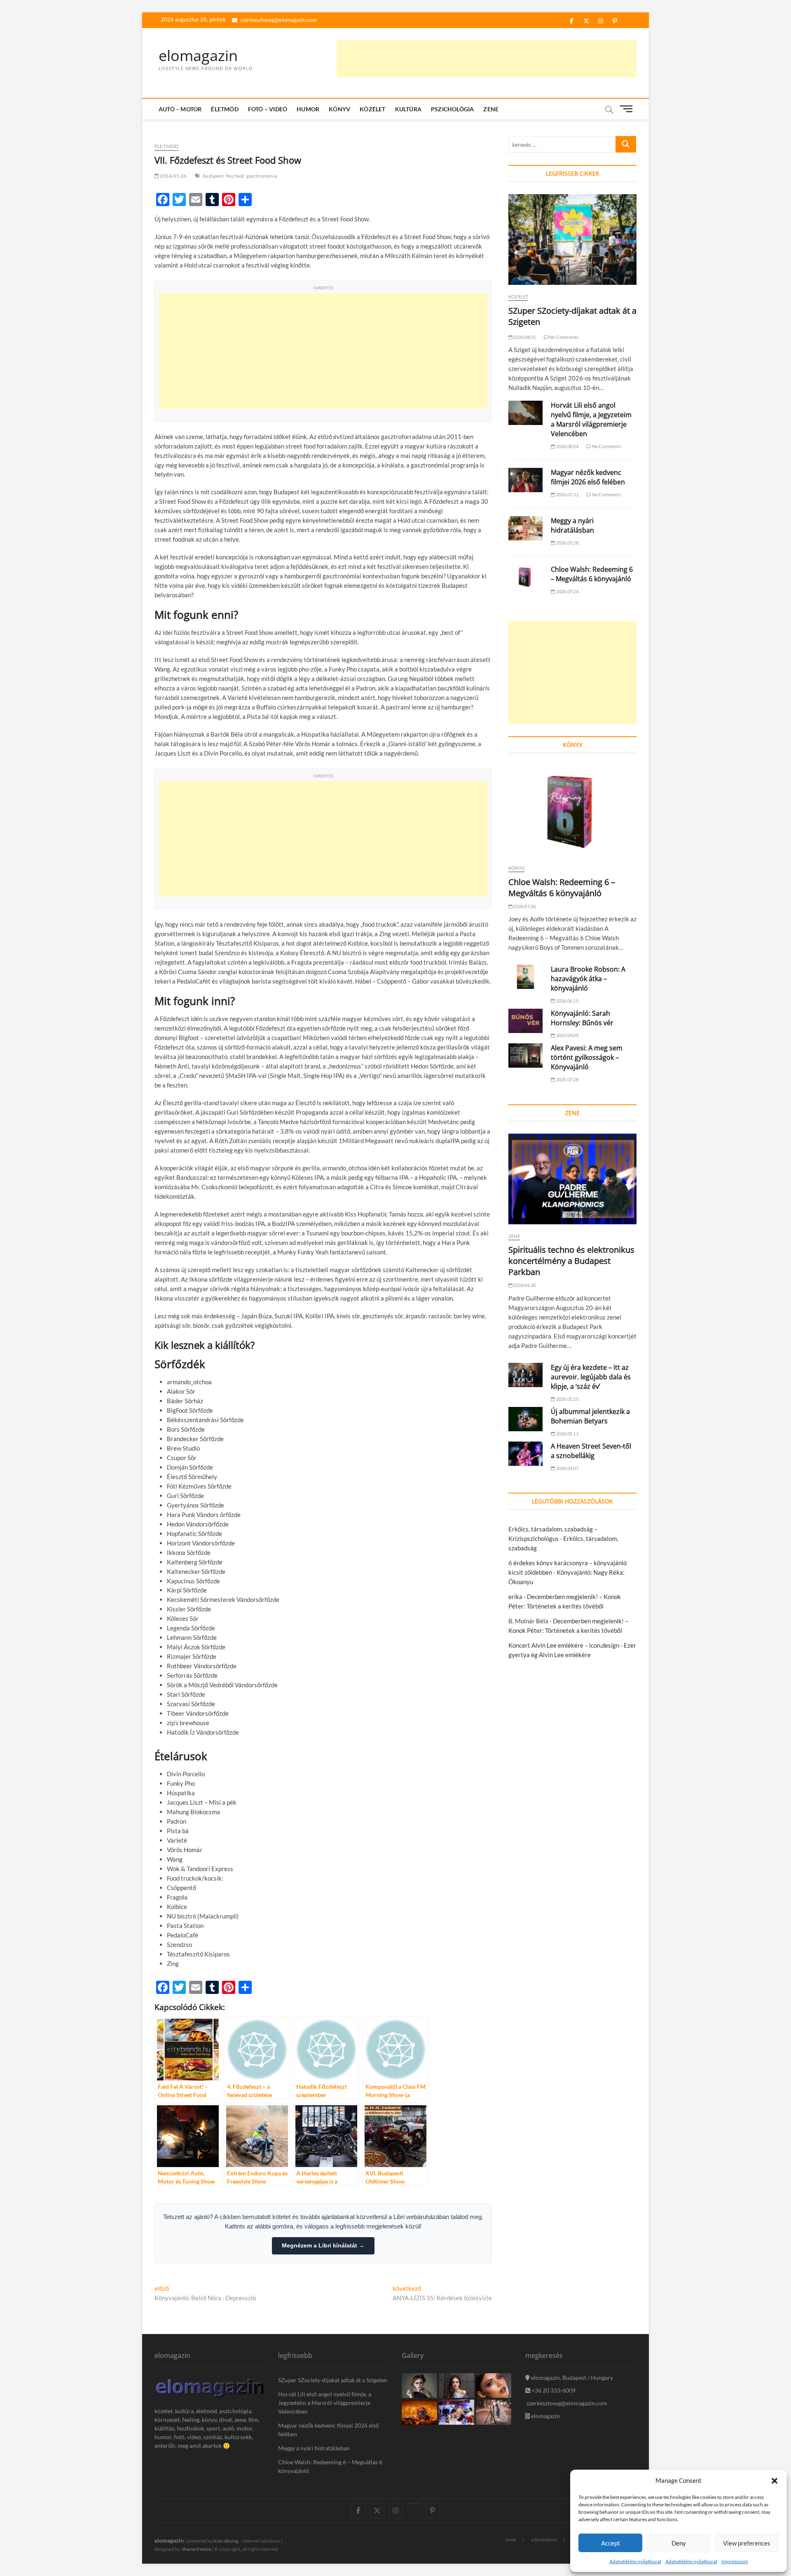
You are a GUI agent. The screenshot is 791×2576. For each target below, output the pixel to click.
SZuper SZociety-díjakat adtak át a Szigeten (333, 2380)
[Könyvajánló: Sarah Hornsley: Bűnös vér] (525, 1021)
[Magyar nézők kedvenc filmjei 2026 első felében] (525, 480)
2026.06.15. (567, 1001)
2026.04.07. (567, 1468)
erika (515, 1597)
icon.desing (226, 2541)
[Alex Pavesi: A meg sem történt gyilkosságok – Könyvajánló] (525, 1056)
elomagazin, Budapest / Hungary (571, 2378)
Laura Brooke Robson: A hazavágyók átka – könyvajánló (588, 979)
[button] (775, 2481)
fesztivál (235, 176)
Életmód (225, 109)
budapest (213, 176)
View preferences (747, 2543)
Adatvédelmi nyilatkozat (635, 2561)
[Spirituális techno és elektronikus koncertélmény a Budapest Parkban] (572, 1179)
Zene (491, 109)
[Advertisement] (487, 59)
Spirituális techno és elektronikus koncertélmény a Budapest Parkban (571, 1261)
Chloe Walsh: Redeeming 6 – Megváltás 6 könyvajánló (592, 574)
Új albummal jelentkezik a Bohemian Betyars (590, 1416)
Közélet (372, 109)
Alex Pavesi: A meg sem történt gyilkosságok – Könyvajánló (587, 1057)
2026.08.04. (567, 446)
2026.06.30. (524, 1285)
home (511, 2540)
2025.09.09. (567, 1035)
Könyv (339, 109)
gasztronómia (262, 176)
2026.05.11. (567, 1434)
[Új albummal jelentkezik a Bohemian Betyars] (525, 1419)
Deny (679, 2543)
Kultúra (408, 109)
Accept (611, 2543)
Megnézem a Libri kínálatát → (323, 2245)
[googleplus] (414, 2503)
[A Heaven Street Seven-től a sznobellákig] (525, 1454)
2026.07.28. (567, 543)
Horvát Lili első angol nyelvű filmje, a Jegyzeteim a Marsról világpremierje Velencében (591, 419)
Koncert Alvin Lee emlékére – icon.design (564, 1645)
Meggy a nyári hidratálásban (572, 525)
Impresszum (735, 2561)
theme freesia (197, 2549)
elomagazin (198, 56)
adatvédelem (544, 2540)
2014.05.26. (173, 176)
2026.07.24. (567, 591)
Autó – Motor (180, 109)
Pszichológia (452, 109)
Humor (308, 109)
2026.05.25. (567, 1399)
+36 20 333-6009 (553, 2390)
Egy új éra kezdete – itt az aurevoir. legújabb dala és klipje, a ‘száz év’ (591, 1377)
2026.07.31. (567, 494)
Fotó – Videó (268, 109)
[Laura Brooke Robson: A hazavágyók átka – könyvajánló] (525, 977)
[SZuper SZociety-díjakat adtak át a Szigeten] (572, 240)
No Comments (563, 337)
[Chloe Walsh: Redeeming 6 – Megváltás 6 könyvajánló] (525, 577)
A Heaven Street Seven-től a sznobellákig (591, 1451)
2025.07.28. (567, 1079)
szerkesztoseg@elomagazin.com (278, 20)
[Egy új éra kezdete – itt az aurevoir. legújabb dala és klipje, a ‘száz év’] (525, 1375)
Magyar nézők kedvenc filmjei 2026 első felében (588, 477)
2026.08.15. (524, 337)
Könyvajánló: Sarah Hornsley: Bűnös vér (582, 1018)
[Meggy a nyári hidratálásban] (525, 528)
